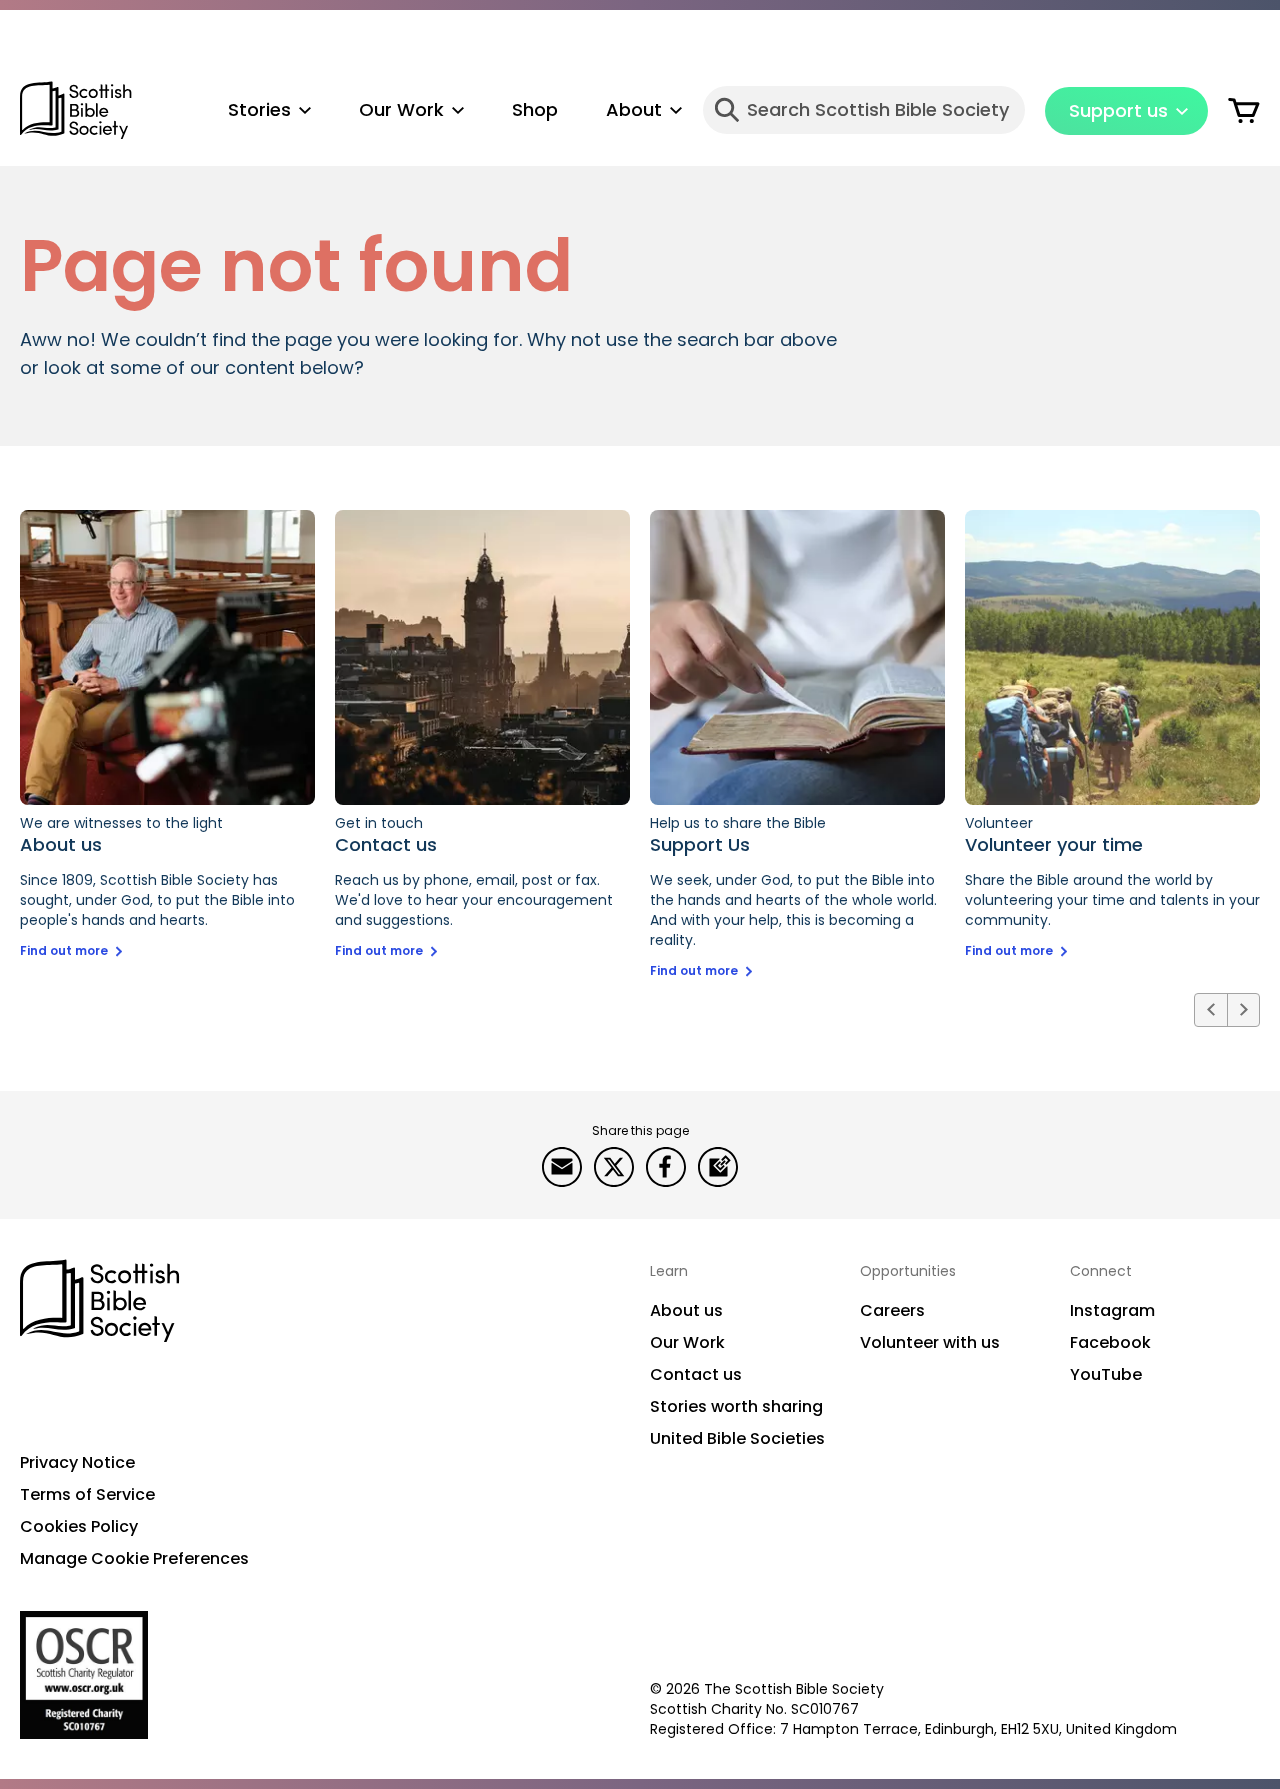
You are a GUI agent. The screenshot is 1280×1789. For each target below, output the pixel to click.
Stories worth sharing (736, 1406)
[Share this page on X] (614, 1167)
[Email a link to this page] (562, 1167)
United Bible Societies (737, 1438)
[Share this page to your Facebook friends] (666, 1167)
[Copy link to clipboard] (718, 1167)
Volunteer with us (930, 1342)
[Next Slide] (1243, 1010)
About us (686, 1310)
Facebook (1110, 1342)
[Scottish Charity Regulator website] (84, 1675)
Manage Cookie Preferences (134, 1558)
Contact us (696, 1374)
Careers (892, 1310)
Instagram (1112, 1310)
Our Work (687, 1342)
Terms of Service (87, 1494)
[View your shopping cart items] (1244, 110)
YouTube (1106, 1374)
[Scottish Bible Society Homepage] (76, 110)
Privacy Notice (77, 1462)
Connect (1101, 1271)
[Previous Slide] (1211, 1010)
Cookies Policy (79, 1526)
